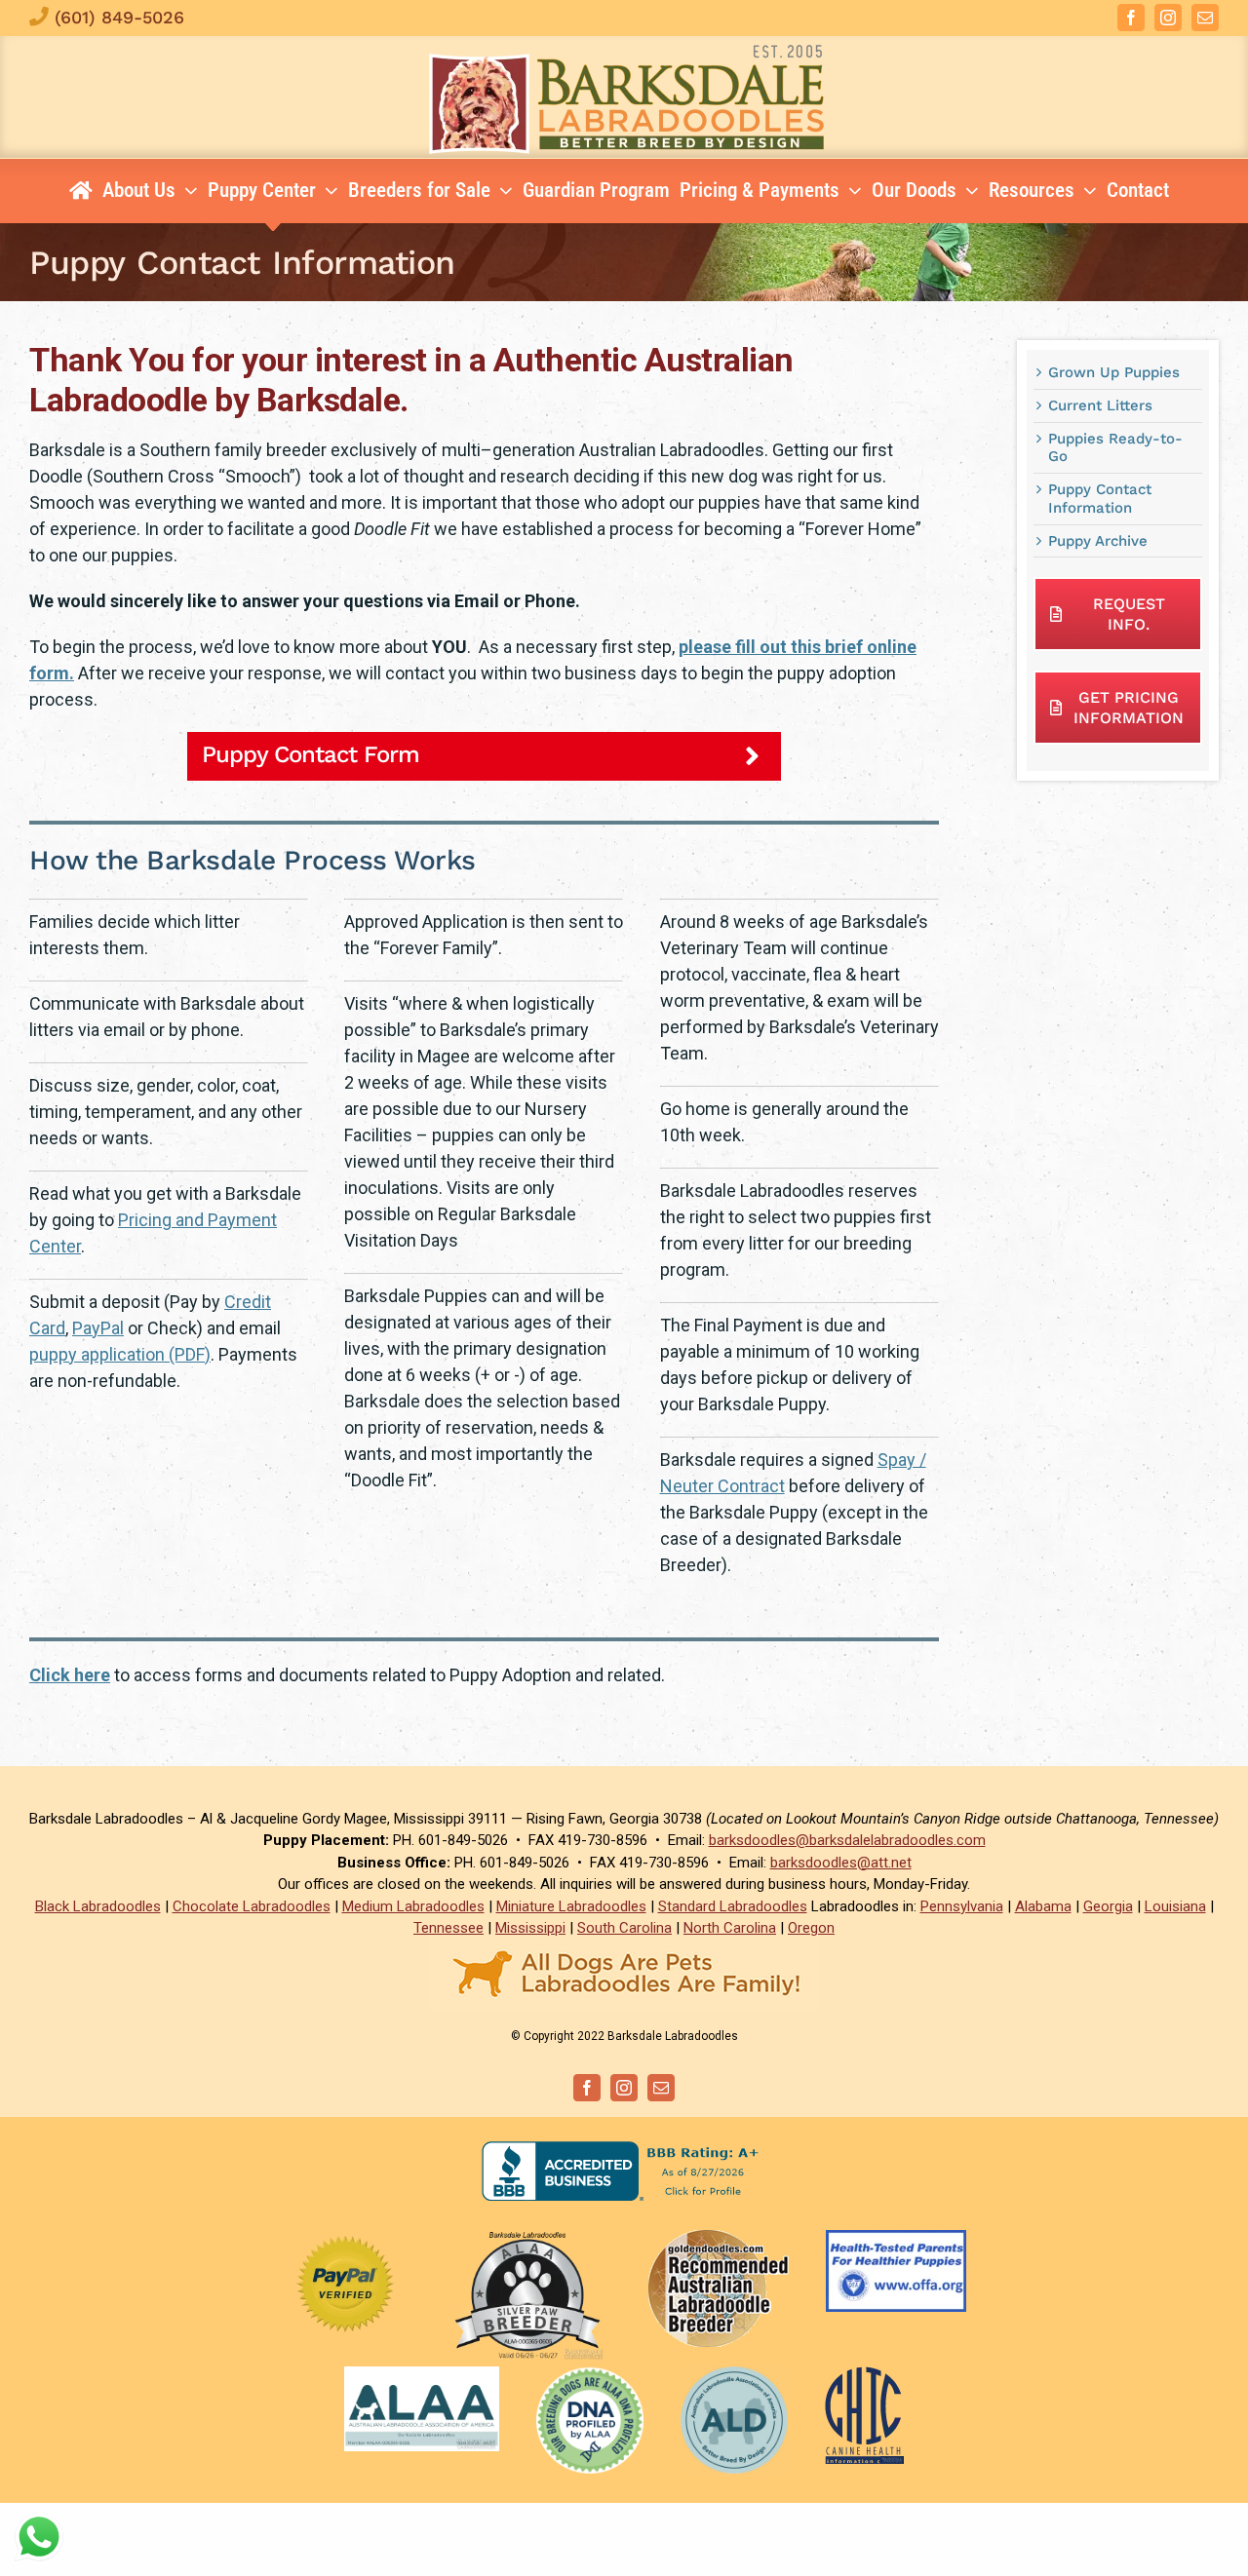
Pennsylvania (962, 1906)
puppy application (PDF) (120, 1354)
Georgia (1108, 1906)
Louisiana (1175, 1906)
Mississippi (530, 1928)
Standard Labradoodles (733, 1906)
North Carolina (730, 1928)
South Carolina (624, 1928)
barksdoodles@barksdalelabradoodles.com (847, 1840)
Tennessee (448, 1928)
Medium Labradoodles (413, 1906)
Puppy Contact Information (1100, 499)
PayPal (98, 1328)
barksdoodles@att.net (841, 1863)
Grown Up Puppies (1114, 372)
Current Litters (1100, 405)
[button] (484, 756)
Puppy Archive (1098, 541)
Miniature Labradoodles (571, 1906)
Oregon (811, 1928)
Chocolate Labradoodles (252, 1906)
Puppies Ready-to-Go (1115, 448)
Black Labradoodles (98, 1906)
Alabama (1043, 1906)
